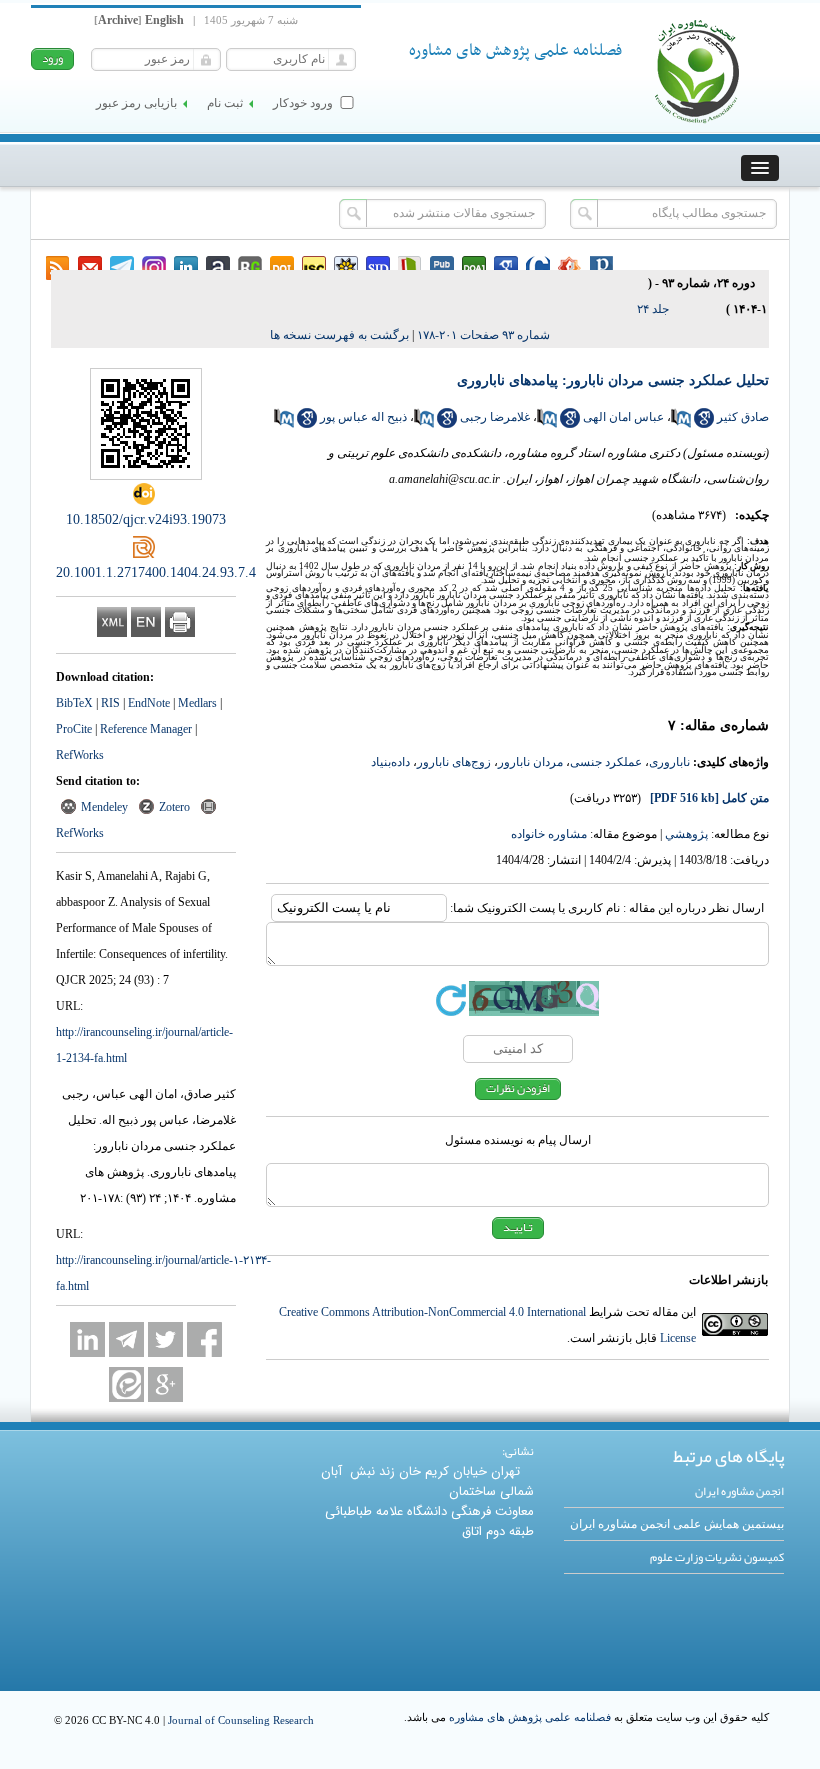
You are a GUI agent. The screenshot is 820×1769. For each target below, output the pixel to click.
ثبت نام (225, 103)
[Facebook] (204, 1339)
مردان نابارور (530, 762)
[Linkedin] (87, 1339)
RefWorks (80, 755)
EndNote (149, 703)
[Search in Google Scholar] (704, 424)
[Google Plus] (165, 1384)
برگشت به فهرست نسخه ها (339, 335)
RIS (110, 703)
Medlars (197, 703)
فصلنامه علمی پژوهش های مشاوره (530, 1717)
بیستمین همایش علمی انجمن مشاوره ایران (677, 1524)
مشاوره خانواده (549, 834)
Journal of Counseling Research (241, 1720)
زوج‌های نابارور (454, 762)
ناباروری (669, 762)
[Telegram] (126, 1339)
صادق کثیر (743, 417)
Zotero (174, 807)
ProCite (74, 729)
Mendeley (104, 807)
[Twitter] (165, 1339)
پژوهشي (686, 834)
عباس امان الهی (623, 417)
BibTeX (74, 703)
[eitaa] (126, 1384)
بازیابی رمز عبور (136, 103)
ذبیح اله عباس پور (363, 417)
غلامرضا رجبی (495, 417)
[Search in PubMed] (681, 424)
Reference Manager (146, 729)
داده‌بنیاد (390, 762)
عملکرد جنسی (606, 762)
